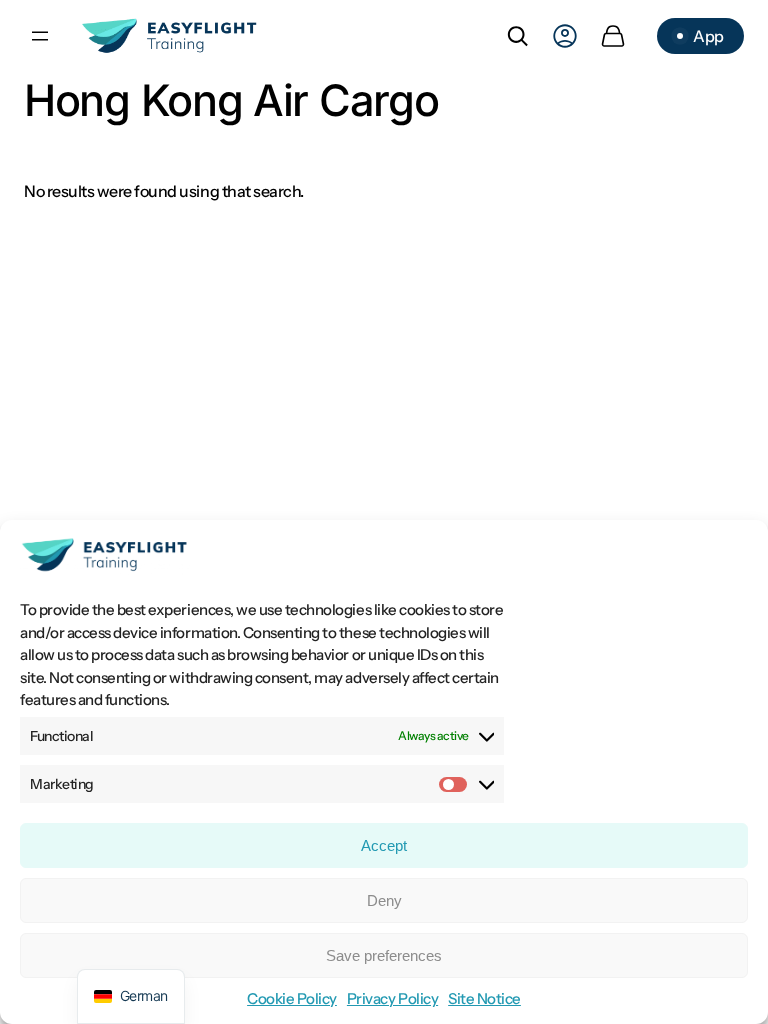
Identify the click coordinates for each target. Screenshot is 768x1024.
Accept (384, 845)
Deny (384, 900)
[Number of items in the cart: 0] (613, 36)
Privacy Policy (392, 998)
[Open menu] (40, 36)
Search (517, 36)
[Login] (565, 36)
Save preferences (384, 955)
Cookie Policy (292, 998)
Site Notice (484, 998)
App (708, 36)
